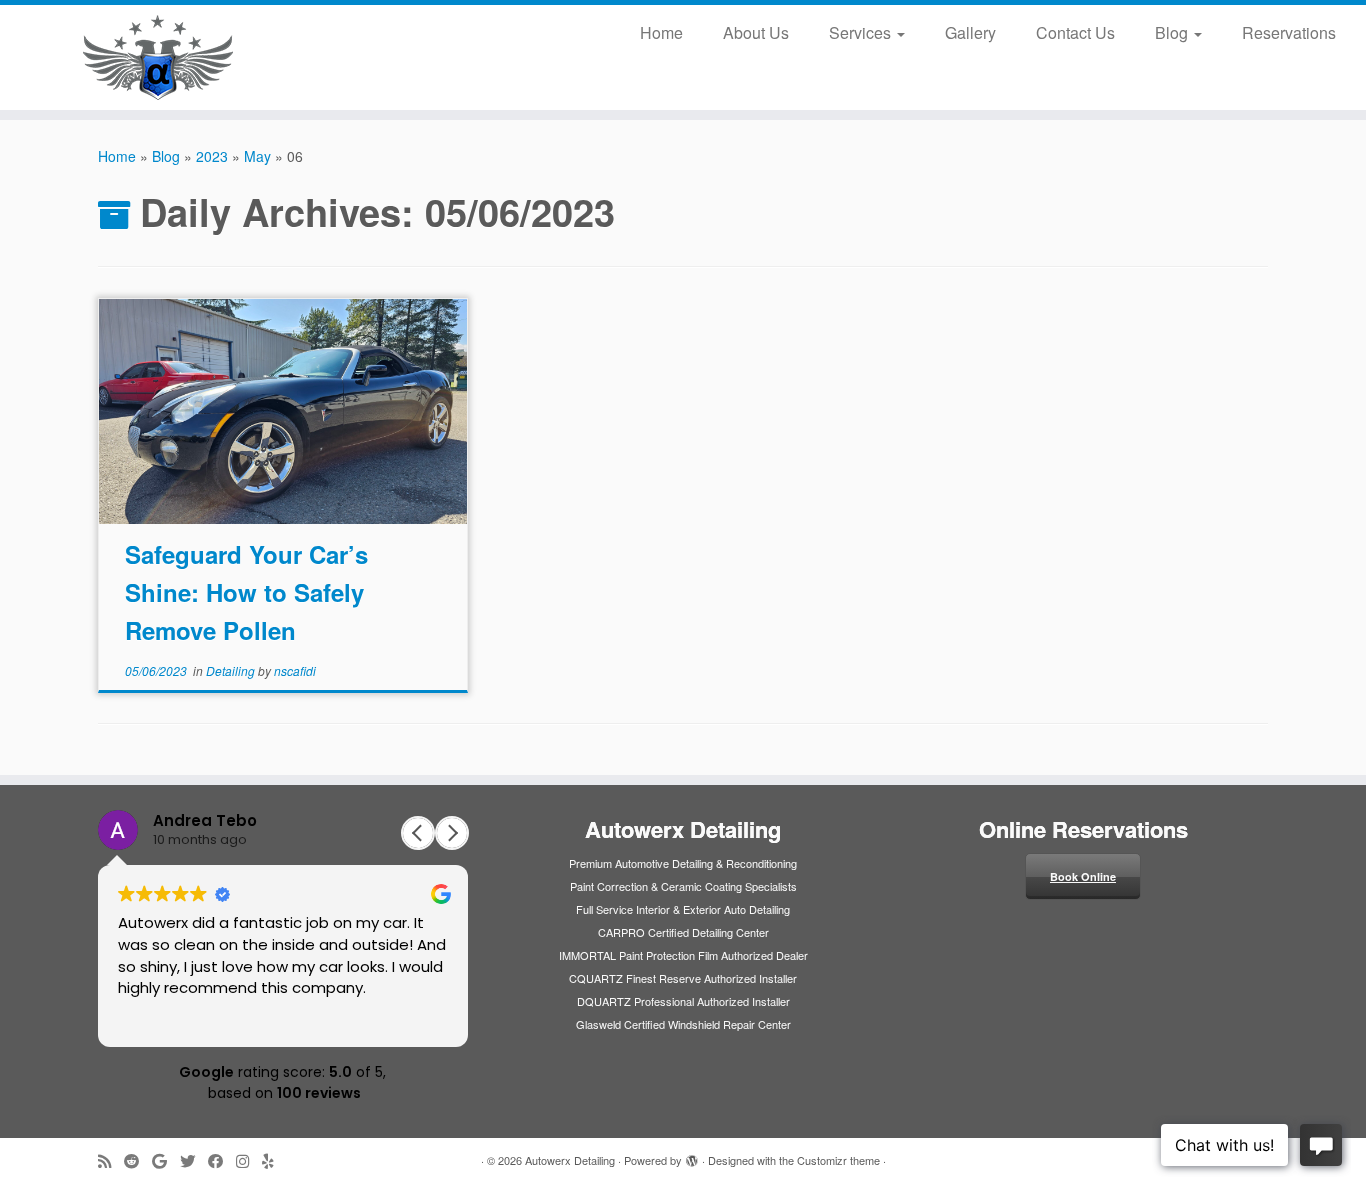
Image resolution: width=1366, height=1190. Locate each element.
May (257, 156)
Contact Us (1075, 32)
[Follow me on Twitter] (194, 1160)
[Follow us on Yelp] (274, 1160)
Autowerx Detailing (570, 1160)
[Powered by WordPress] (692, 1156)
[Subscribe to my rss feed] (111, 1160)
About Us (756, 32)
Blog (1173, 32)
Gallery (970, 32)
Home (661, 32)
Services (862, 32)
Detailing (232, 670)
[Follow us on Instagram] (249, 1160)
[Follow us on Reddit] (138, 1160)
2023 (212, 156)
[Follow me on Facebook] (222, 1160)
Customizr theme (838, 1160)
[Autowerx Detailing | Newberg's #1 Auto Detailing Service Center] (157, 57)
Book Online (1083, 876)
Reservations (1289, 32)
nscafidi (295, 670)
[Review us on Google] (166, 1160)
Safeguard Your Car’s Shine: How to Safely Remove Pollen (246, 592)
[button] (452, 833)
